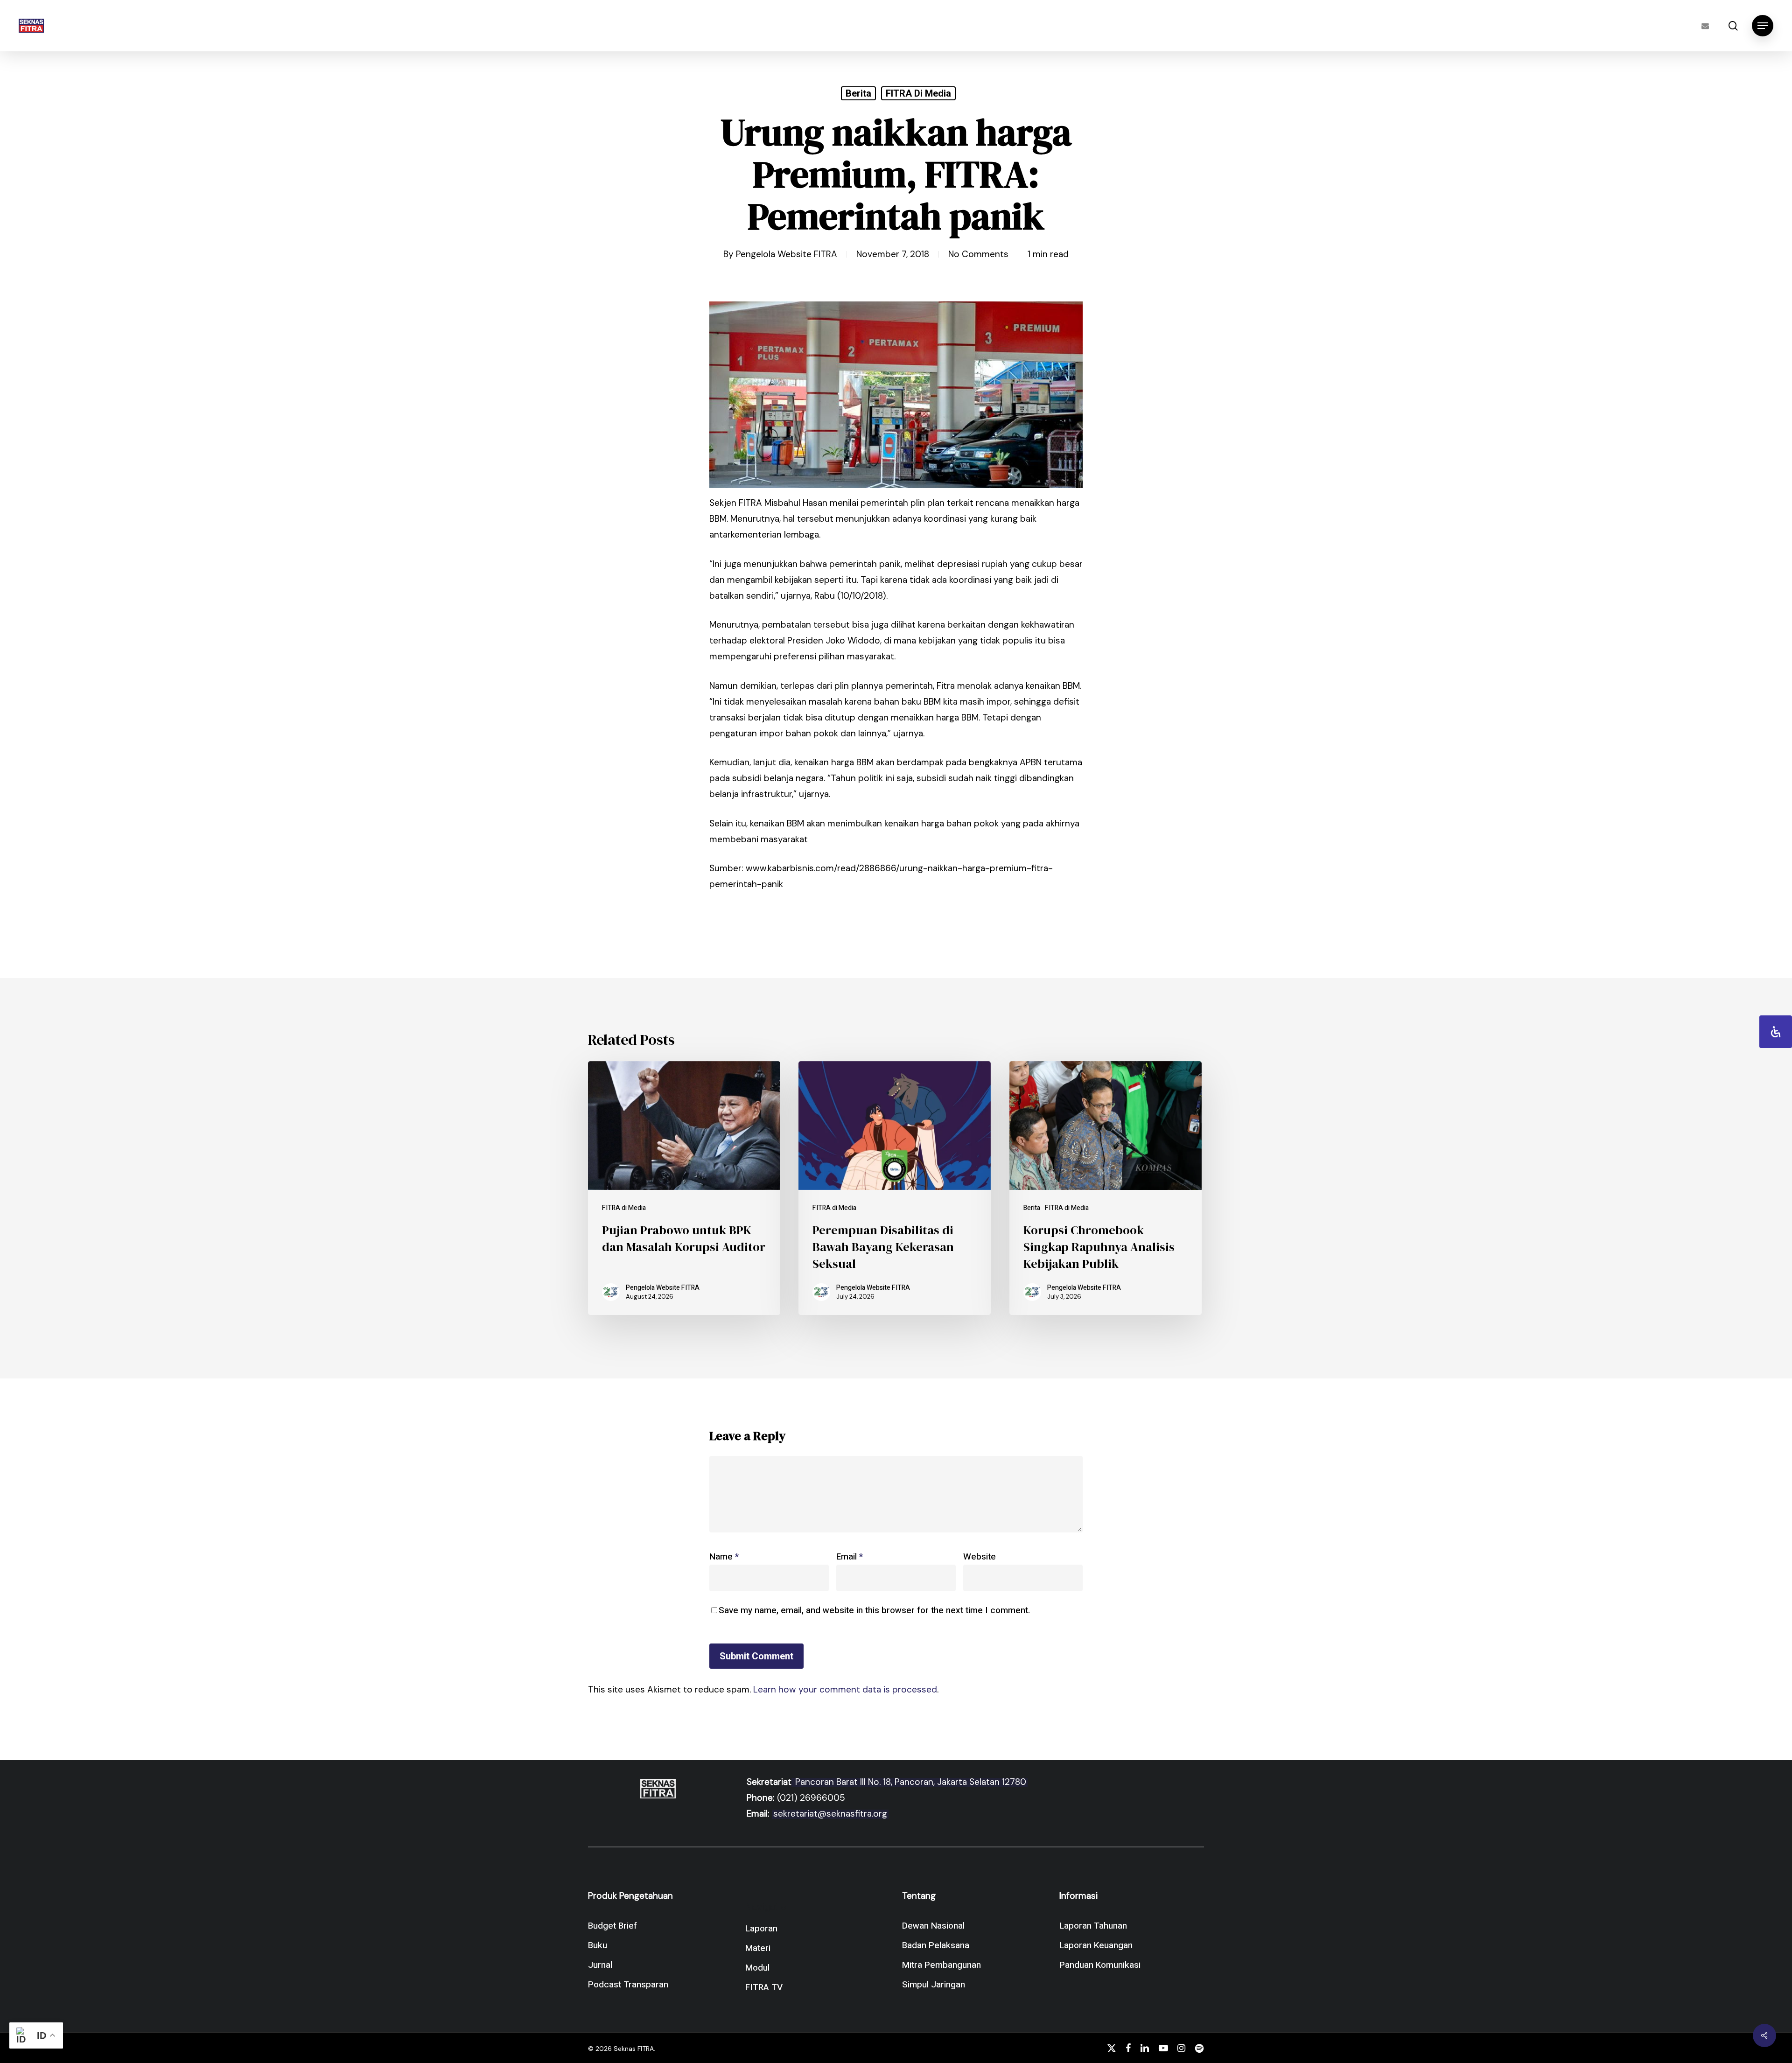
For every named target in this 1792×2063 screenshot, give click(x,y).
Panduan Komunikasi (1100, 1965)
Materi (758, 1948)
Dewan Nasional (933, 1926)
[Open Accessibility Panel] (1776, 1032)
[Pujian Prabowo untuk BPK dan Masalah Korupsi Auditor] (684, 1188)
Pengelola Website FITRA (787, 254)
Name (724, 1557)
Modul (757, 1968)
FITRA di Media (918, 93)
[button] (1763, 26)
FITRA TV (764, 1987)
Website (980, 1557)
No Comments (978, 254)
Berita (858, 93)
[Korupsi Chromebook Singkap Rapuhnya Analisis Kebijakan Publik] (1106, 1188)
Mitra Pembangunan (941, 1965)
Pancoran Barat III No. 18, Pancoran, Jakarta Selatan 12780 (910, 1782)
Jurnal (600, 1965)
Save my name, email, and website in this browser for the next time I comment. (874, 1610)
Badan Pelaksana (936, 1945)
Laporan (761, 1929)
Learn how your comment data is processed (845, 1689)
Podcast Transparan (628, 1985)
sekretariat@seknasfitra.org (830, 1814)
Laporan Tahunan (1093, 1926)
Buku (598, 1945)
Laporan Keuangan (1096, 1945)
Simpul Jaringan (934, 1985)
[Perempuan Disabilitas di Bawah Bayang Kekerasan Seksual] (895, 1188)
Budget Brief (612, 1926)
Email (850, 1557)
